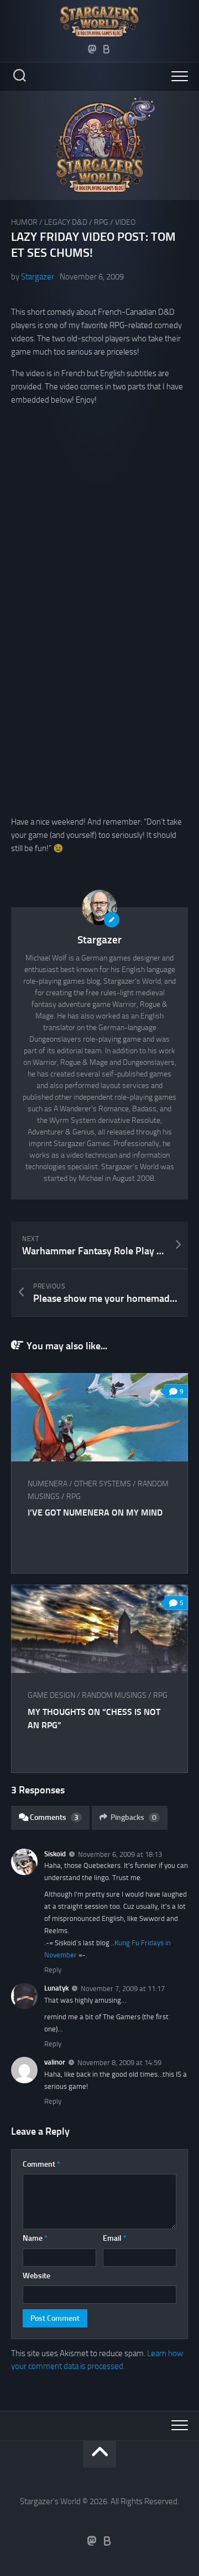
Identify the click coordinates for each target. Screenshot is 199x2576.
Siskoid (55, 1854)
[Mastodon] (92, 49)
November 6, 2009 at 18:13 (120, 1854)
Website (36, 2276)
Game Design (51, 1695)
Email (115, 2238)
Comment (41, 2164)
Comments (54, 1817)
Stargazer (38, 277)
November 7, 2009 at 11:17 (123, 1989)
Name (35, 2238)
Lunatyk (56, 1988)
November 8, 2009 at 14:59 (119, 2063)
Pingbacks (133, 1817)
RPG (101, 222)
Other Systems (103, 1484)
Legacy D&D (66, 222)
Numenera (48, 1484)
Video (125, 222)
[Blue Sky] (107, 49)
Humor (24, 222)
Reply (53, 1970)
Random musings (114, 1695)
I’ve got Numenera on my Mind (95, 1513)
